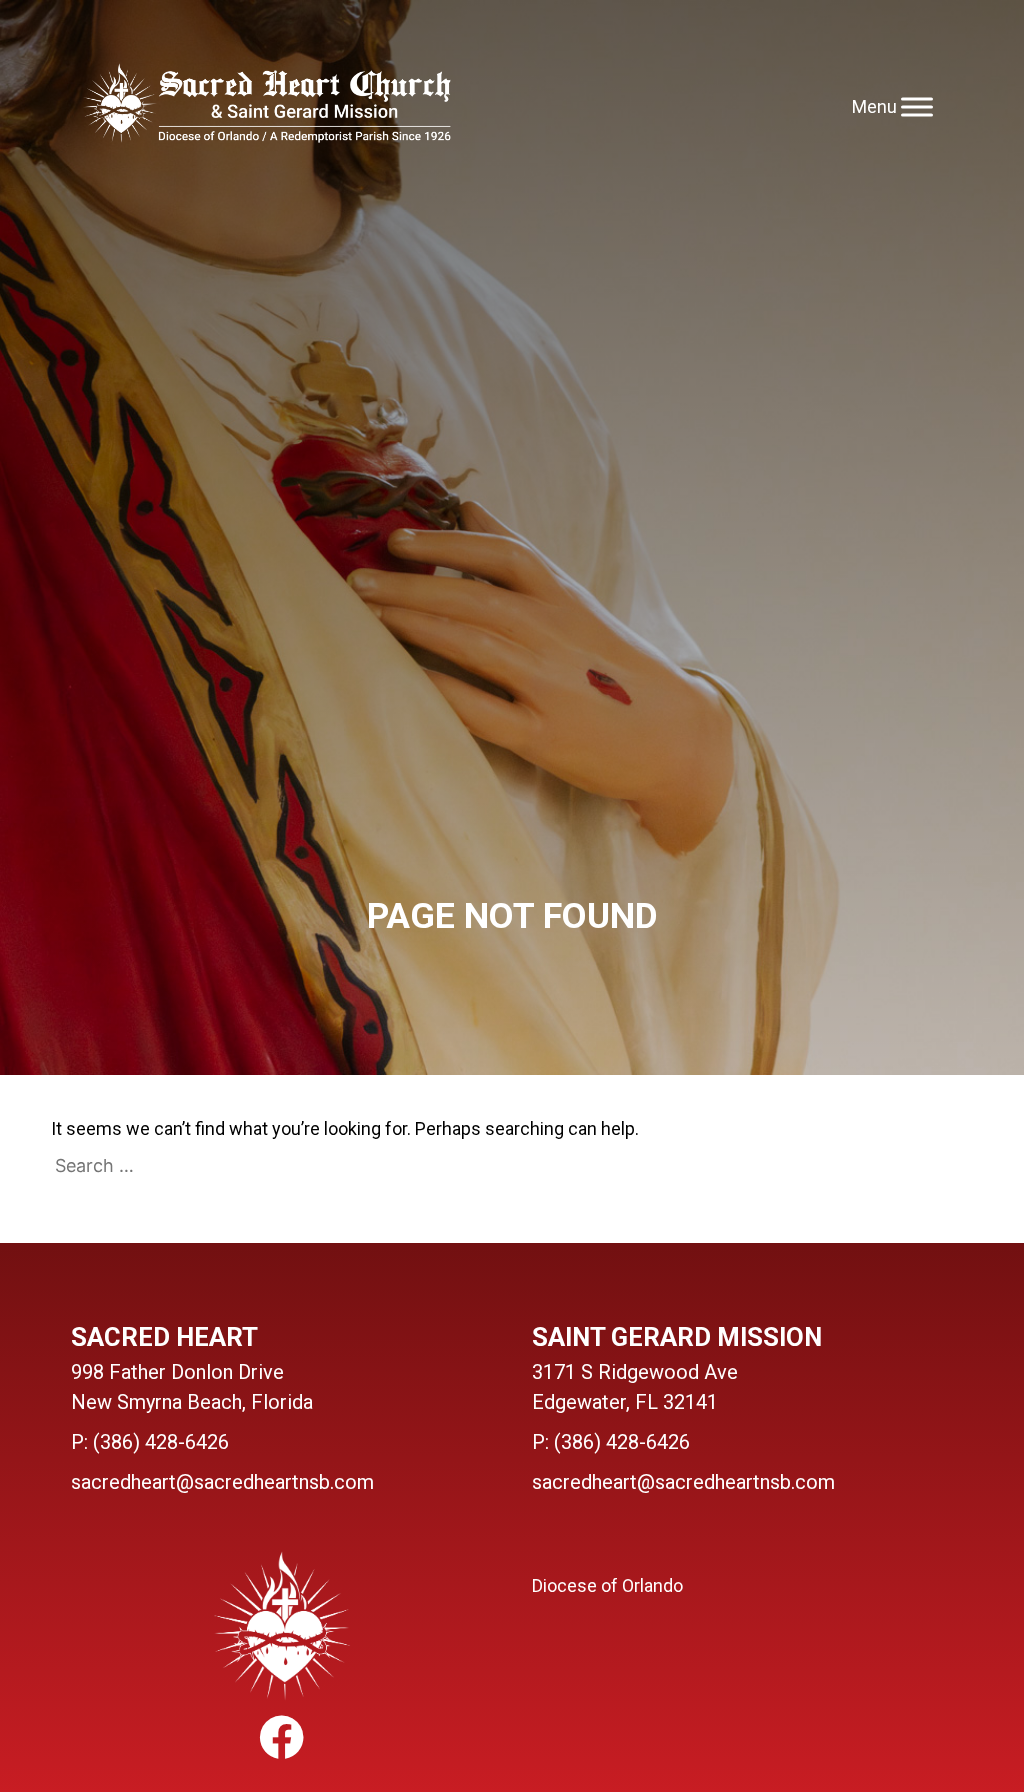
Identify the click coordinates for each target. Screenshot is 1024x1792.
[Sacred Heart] (266, 106)
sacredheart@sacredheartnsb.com (222, 1482)
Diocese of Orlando (607, 1585)
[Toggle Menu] (917, 106)
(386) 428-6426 (161, 1442)
